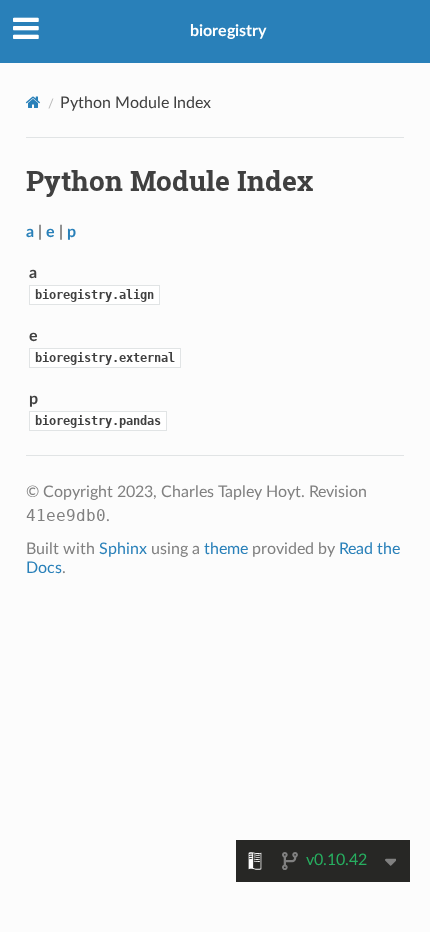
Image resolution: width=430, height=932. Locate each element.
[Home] (33, 102)
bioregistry (228, 31)
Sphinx (123, 549)
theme (226, 549)
